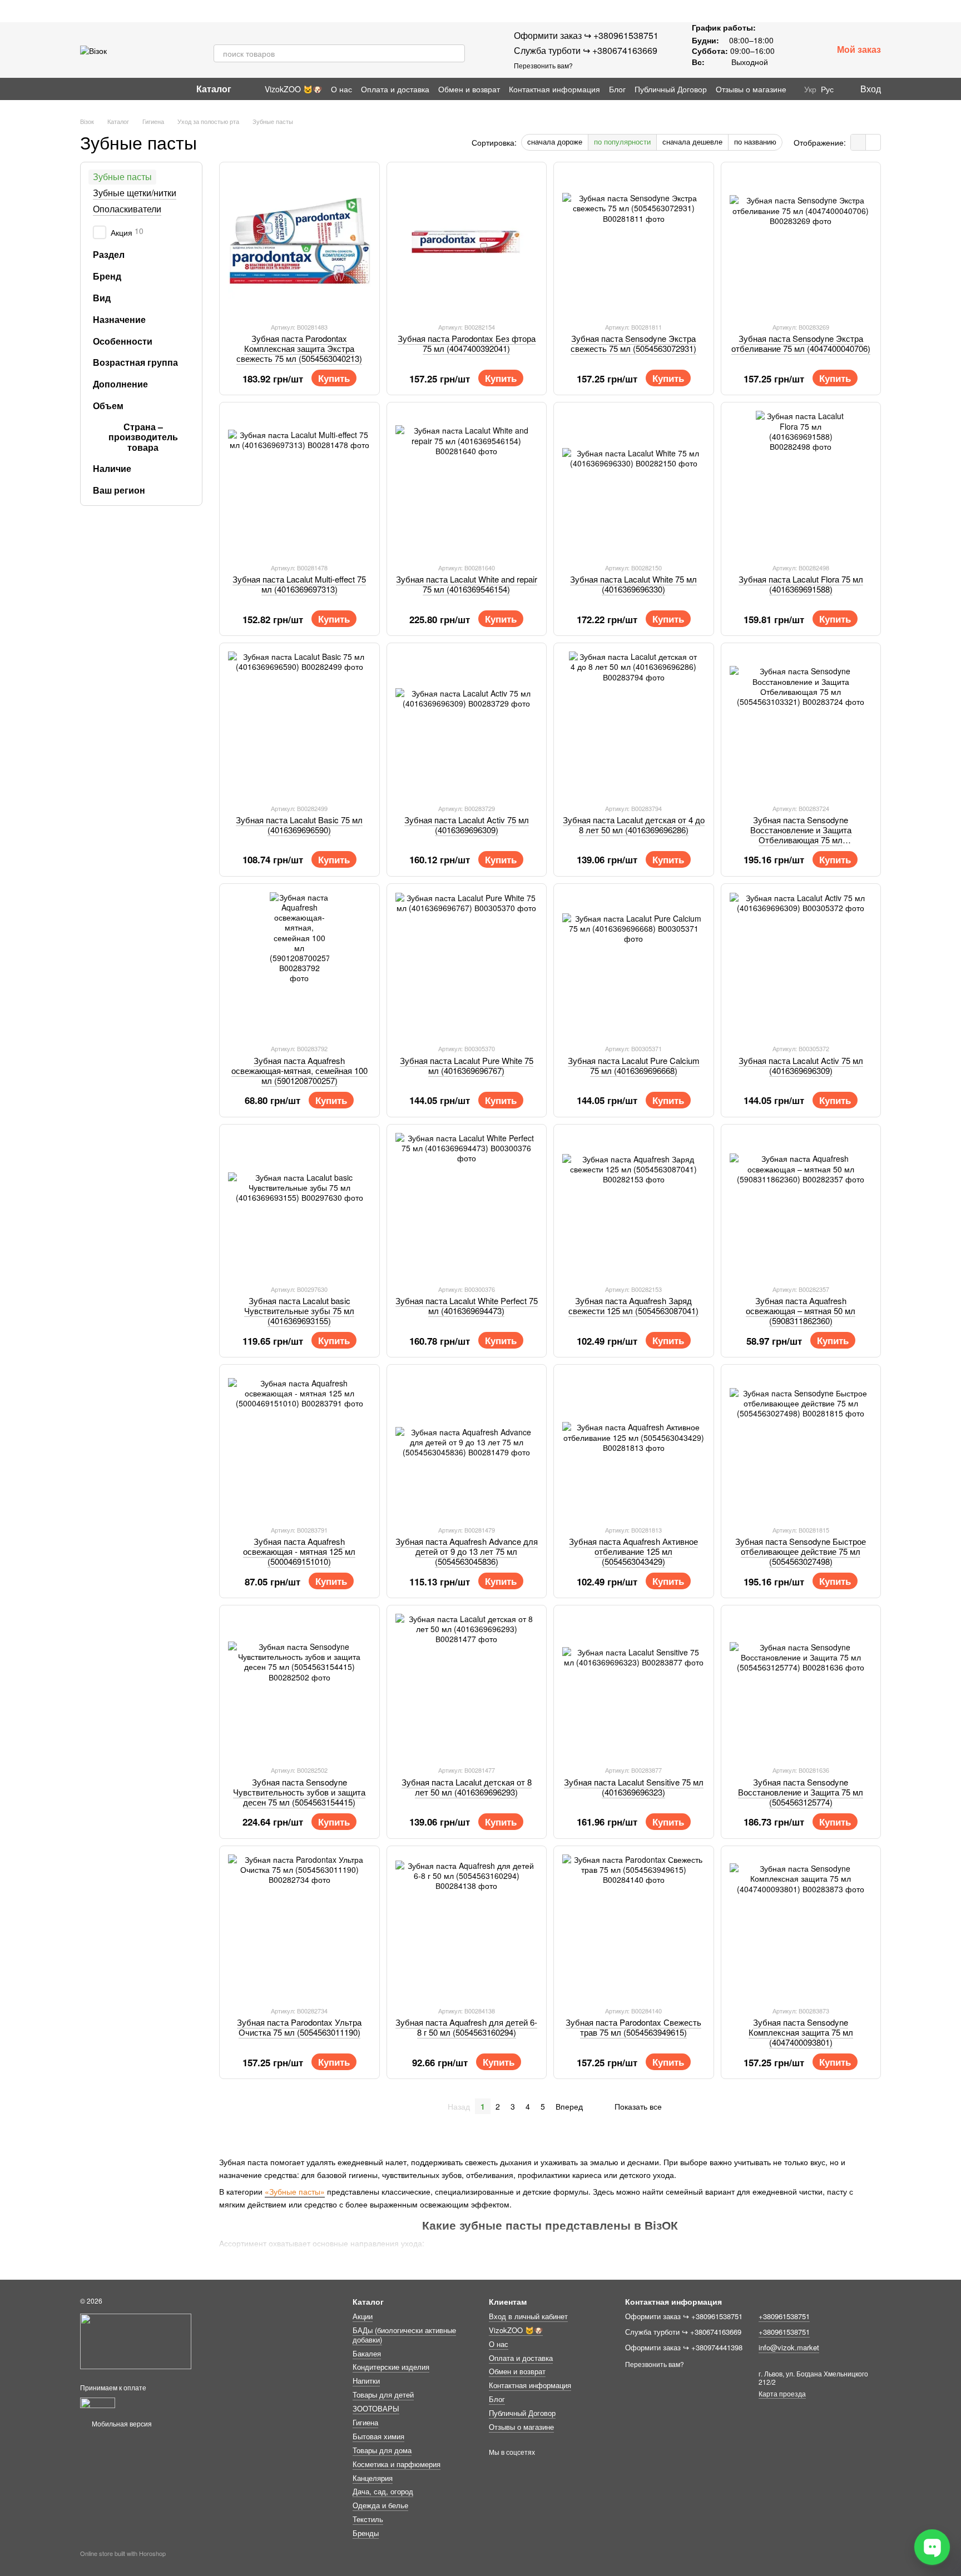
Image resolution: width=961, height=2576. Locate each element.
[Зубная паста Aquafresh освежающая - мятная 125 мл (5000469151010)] (299, 1444)
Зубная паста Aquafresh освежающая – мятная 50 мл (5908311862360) (801, 1311)
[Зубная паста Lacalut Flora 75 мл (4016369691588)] (801, 482)
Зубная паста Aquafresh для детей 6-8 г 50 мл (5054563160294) (466, 2027)
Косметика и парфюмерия (397, 2464)
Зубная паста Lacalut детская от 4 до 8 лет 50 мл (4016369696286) (634, 825)
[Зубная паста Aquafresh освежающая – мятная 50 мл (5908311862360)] (801, 1204)
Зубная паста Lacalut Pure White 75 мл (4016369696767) (467, 1065)
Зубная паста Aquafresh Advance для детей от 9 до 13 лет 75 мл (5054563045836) (467, 1551)
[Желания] (795, 50)
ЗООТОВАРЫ (376, 2408)
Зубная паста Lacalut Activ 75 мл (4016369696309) (467, 825)
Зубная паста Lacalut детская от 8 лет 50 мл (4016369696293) (467, 1787)
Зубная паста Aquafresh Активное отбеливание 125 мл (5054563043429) (633, 1551)
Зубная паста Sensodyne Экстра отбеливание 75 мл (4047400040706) (801, 343)
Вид (102, 298)
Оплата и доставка (395, 89)
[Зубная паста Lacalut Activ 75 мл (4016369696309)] (467, 723)
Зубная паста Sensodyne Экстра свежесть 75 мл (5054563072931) (633, 343)
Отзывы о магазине (751, 89)
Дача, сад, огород (383, 2491)
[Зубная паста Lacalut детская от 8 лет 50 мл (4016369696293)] (467, 1685)
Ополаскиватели (127, 208)
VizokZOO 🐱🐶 (293, 89)
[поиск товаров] (456, 53)
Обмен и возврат (469, 89)
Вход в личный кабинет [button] (528, 2316)
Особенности (123, 341)
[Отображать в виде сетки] (858, 142)
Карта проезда (782, 2393)
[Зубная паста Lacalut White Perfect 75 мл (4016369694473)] (467, 1204)
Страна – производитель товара (143, 437)
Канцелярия (373, 2478)
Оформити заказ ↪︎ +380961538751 (586, 35)
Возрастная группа (135, 362)
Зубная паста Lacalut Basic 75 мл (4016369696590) (299, 825)
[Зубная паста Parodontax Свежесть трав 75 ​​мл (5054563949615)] (634, 1926)
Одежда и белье (380, 2505)
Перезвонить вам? (543, 66)
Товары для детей (383, 2395)
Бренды (366, 2533)
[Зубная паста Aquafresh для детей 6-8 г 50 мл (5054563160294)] (467, 1926)
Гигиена (365, 2422)
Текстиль (368, 2519)
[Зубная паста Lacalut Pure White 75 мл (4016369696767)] (467, 964)
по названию (755, 141)
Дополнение (120, 384)
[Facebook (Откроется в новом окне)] (98, 89)
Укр (810, 89)
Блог (617, 89)
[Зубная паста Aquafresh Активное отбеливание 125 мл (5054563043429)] (634, 1444)
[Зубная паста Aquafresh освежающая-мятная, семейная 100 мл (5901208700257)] (299, 964)
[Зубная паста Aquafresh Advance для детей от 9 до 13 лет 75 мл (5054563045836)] (467, 1444)
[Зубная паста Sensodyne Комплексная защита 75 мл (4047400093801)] (801, 1926)
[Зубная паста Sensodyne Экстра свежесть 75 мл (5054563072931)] (634, 242)
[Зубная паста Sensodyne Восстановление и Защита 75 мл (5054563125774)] (801, 1685)
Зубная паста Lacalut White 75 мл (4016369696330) (633, 584)
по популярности (622, 141)
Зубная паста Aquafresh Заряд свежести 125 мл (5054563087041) (633, 1306)
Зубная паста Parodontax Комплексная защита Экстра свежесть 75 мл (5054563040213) (299, 348)
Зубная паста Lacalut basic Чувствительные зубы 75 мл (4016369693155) (299, 1311)
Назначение (119, 320)
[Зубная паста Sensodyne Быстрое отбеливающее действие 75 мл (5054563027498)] (801, 1444)
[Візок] (136, 2340)
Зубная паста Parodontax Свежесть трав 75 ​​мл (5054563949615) (633, 2027)
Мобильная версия (121, 2423)
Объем (108, 406)
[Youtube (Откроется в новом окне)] (111, 89)
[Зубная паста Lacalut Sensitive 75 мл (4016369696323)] (634, 1685)
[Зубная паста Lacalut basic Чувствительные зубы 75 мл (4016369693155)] (299, 1204)
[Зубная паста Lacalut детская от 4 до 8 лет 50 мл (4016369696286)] (634, 723)
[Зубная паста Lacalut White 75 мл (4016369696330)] (634, 482)
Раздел (109, 255)
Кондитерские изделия (391, 2367)
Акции (363, 2316)
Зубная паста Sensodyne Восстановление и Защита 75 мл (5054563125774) (801, 1792)
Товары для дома (382, 2450)
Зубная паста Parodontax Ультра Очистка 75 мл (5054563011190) (299, 2027)
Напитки (366, 2381)
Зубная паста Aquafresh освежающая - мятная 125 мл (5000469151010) (299, 1551)
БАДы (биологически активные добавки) (404, 2335)
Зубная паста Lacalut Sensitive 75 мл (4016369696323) (634, 1787)
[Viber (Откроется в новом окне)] (125, 89)
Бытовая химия (378, 2436)
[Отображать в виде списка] (873, 142)
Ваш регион (119, 490)
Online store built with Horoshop (123, 2553)
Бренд (107, 276)
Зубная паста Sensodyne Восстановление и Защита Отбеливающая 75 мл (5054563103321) (801, 835)
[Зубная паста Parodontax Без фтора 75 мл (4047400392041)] (467, 242)
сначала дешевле (692, 141)
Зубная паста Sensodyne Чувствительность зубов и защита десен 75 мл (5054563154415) (299, 1792)
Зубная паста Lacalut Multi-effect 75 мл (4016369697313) (299, 584)
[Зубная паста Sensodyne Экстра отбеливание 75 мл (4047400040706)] (801, 242)
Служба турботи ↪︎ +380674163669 (586, 50)
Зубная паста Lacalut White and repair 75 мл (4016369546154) (467, 584)
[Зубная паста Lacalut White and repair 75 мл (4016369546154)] (467, 482)
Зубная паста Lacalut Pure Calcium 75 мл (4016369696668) (634, 1065)
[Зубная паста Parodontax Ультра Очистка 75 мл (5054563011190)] (299, 1926)
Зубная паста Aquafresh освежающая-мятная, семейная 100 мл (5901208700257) (299, 1070)
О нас (341, 89)
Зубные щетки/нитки (135, 193)
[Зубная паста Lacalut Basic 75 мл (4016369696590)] (299, 723)
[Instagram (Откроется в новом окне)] (85, 89)
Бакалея (367, 2353)
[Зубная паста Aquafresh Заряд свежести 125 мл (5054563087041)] (634, 1204)
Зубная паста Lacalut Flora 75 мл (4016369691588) (801, 584)
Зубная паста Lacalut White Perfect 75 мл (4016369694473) (467, 1306)
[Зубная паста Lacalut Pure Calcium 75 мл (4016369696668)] (634, 964)
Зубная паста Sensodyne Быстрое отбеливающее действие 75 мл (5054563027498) (801, 1551)
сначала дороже (555, 141)
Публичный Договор (671, 89)
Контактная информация (554, 89)
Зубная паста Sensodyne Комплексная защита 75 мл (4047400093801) (801, 2032)
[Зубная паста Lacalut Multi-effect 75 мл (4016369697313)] (299, 482)
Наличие (112, 469)
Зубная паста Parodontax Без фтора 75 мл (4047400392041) (467, 343)
